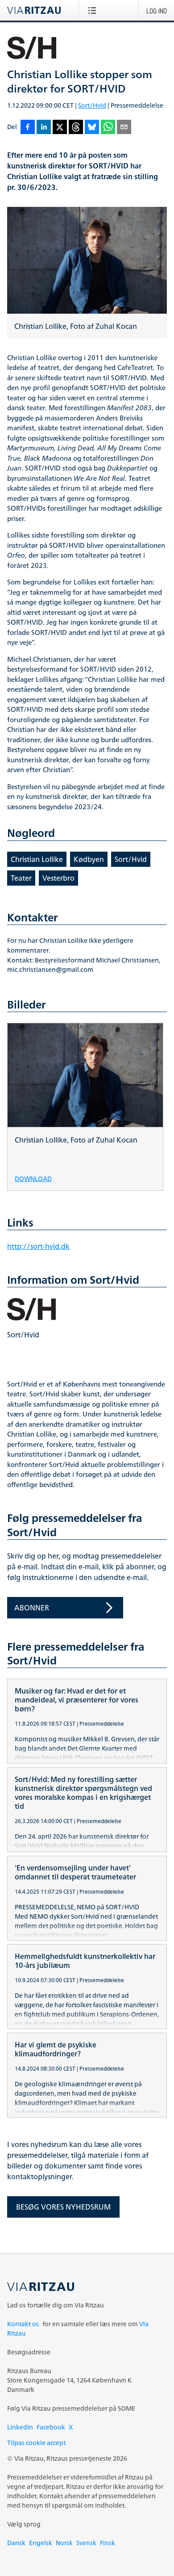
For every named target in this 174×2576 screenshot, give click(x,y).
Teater (21, 878)
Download (33, 1178)
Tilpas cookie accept (36, 2443)
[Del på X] (60, 128)
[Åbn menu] (94, 10)
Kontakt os (23, 2324)
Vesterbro (58, 878)
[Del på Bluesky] (92, 128)
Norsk (64, 2543)
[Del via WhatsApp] (108, 128)
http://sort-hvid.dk (38, 1246)
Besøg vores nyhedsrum (63, 2207)
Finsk (108, 2543)
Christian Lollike (37, 859)
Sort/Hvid (92, 105)
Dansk (16, 2543)
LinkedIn (20, 2427)
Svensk (86, 2543)
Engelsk (41, 2543)
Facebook (51, 2427)
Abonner (32, 1608)
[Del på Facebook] (28, 128)
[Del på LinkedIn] (44, 128)
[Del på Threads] (76, 128)
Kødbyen (89, 859)
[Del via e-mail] (124, 128)
